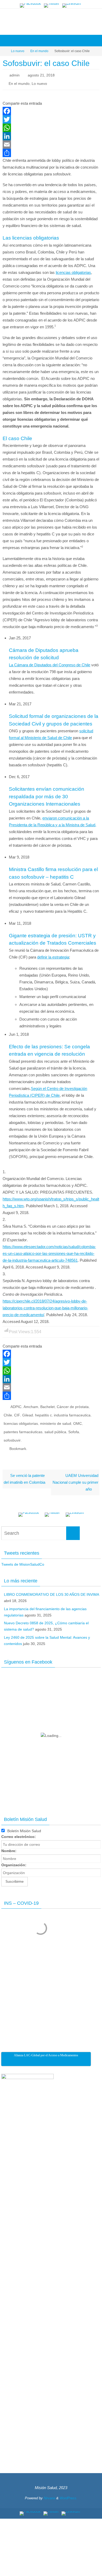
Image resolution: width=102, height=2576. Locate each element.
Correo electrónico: (19, 1828)
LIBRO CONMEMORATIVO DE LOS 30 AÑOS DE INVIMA (51, 1586)
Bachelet (47, 1405)
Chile (8, 1412)
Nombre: (9, 1842)
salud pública (55, 1427)
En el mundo (39, 51)
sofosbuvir (12, 1434)
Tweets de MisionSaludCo (23, 1556)
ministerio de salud (56, 1419)
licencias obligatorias (73, 270)
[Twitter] (52, 5)
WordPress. (69, 2490)
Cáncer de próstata (73, 1405)
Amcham (31, 1405)
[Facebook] (30, 5)
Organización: (14, 1857)
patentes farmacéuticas (23, 1427)
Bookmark (18, 1441)
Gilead (28, 1412)
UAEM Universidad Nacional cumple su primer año (75, 1474)
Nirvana (49, 2490)
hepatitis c (43, 1412)
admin (15, 75)
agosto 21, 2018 (41, 75)
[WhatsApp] (51, 126)
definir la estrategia (53, 955)
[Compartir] (51, 151)
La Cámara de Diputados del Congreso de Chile (50, 663)
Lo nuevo (18, 51)
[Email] (51, 142)
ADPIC (16, 1405)
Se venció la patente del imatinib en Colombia (24, 1471)
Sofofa (74, 1427)
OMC (78, 1419)
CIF (17, 1412)
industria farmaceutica (72, 1412)
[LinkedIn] (72, 5)
